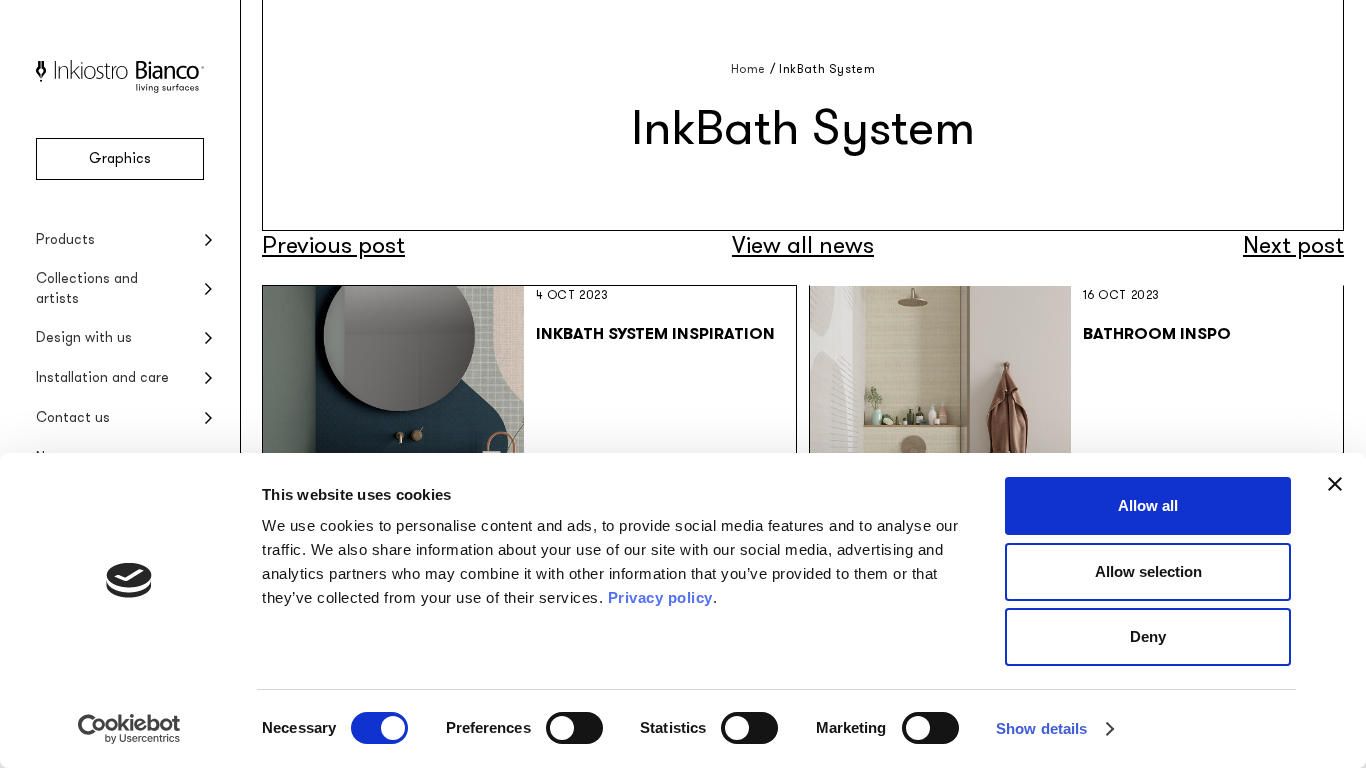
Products (65, 239)
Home (748, 69)
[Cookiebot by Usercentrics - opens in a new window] (129, 729)
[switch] (574, 728)
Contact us (73, 417)
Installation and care (102, 377)
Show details (1041, 728)
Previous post (333, 245)
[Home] (120, 88)
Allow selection (1148, 571)
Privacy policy (660, 597)
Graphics (120, 158)
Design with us (84, 337)
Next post (1293, 245)
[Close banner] (1335, 484)
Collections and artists (87, 288)
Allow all (1148, 505)
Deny (1148, 636)
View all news (803, 245)
